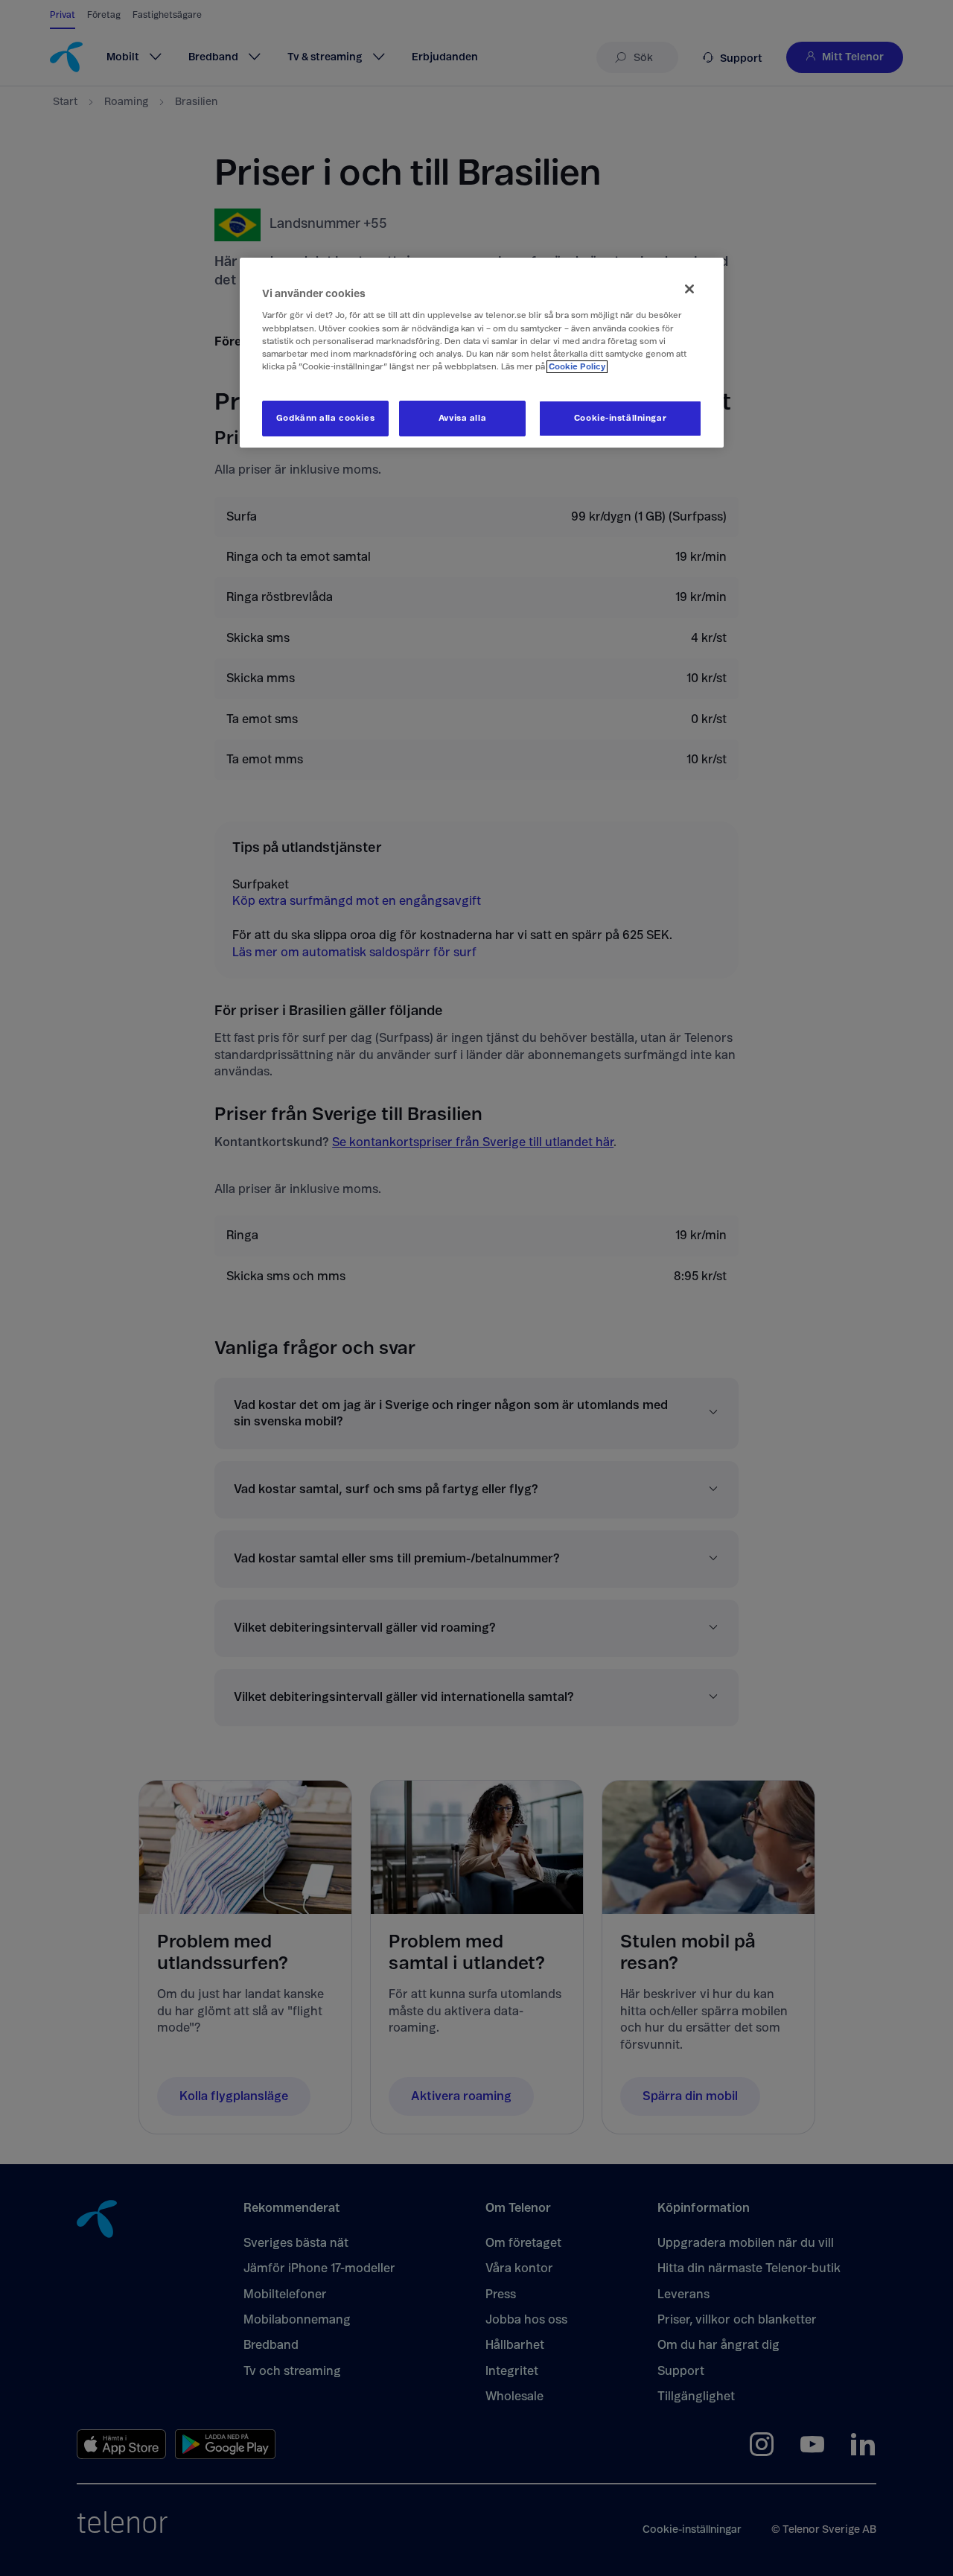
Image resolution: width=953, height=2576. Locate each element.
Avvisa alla (462, 418)
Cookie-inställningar (620, 418)
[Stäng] (689, 289)
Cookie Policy (577, 367)
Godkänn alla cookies (325, 418)
